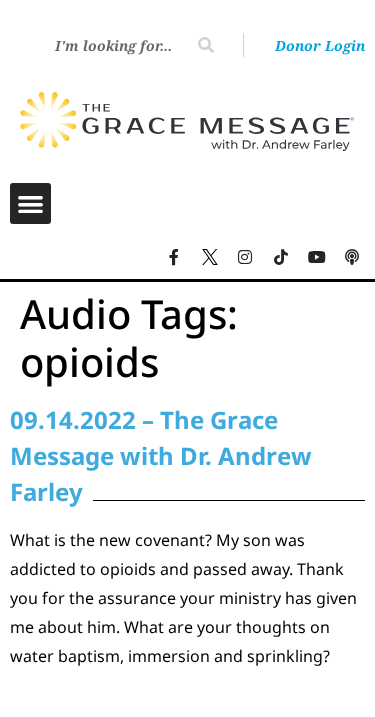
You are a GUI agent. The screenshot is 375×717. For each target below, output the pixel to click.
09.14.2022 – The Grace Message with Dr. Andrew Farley (161, 455)
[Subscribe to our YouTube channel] (317, 257)
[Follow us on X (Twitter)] (210, 257)
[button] (30, 203)
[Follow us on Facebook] (174, 257)
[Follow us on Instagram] (246, 257)
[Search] (206, 45)
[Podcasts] (352, 257)
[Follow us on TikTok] (281, 257)
